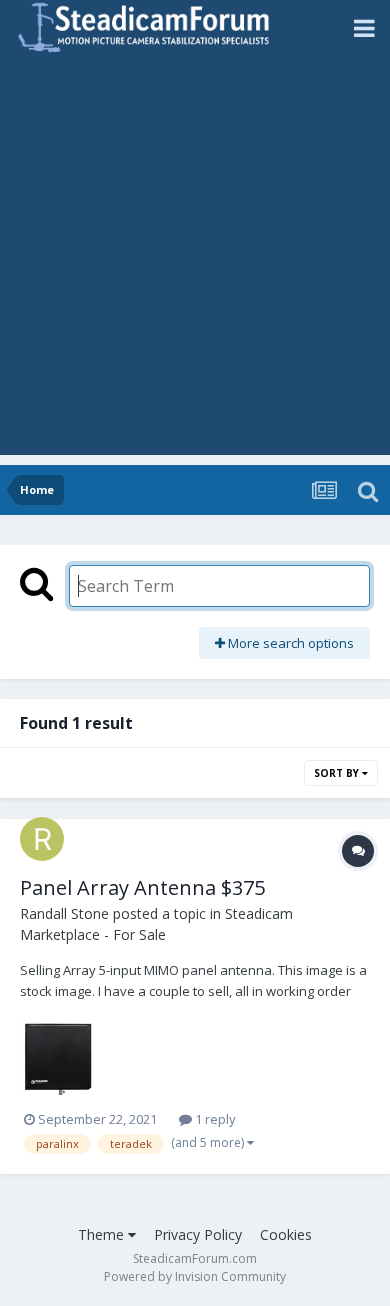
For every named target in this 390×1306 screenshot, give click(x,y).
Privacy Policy (198, 1234)
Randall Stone (64, 913)
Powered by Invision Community (195, 1276)
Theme (103, 1234)
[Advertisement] (195, 260)
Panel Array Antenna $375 (142, 887)
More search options (289, 643)
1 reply (214, 1119)
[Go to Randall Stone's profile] (42, 839)
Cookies (286, 1234)
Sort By (338, 773)
